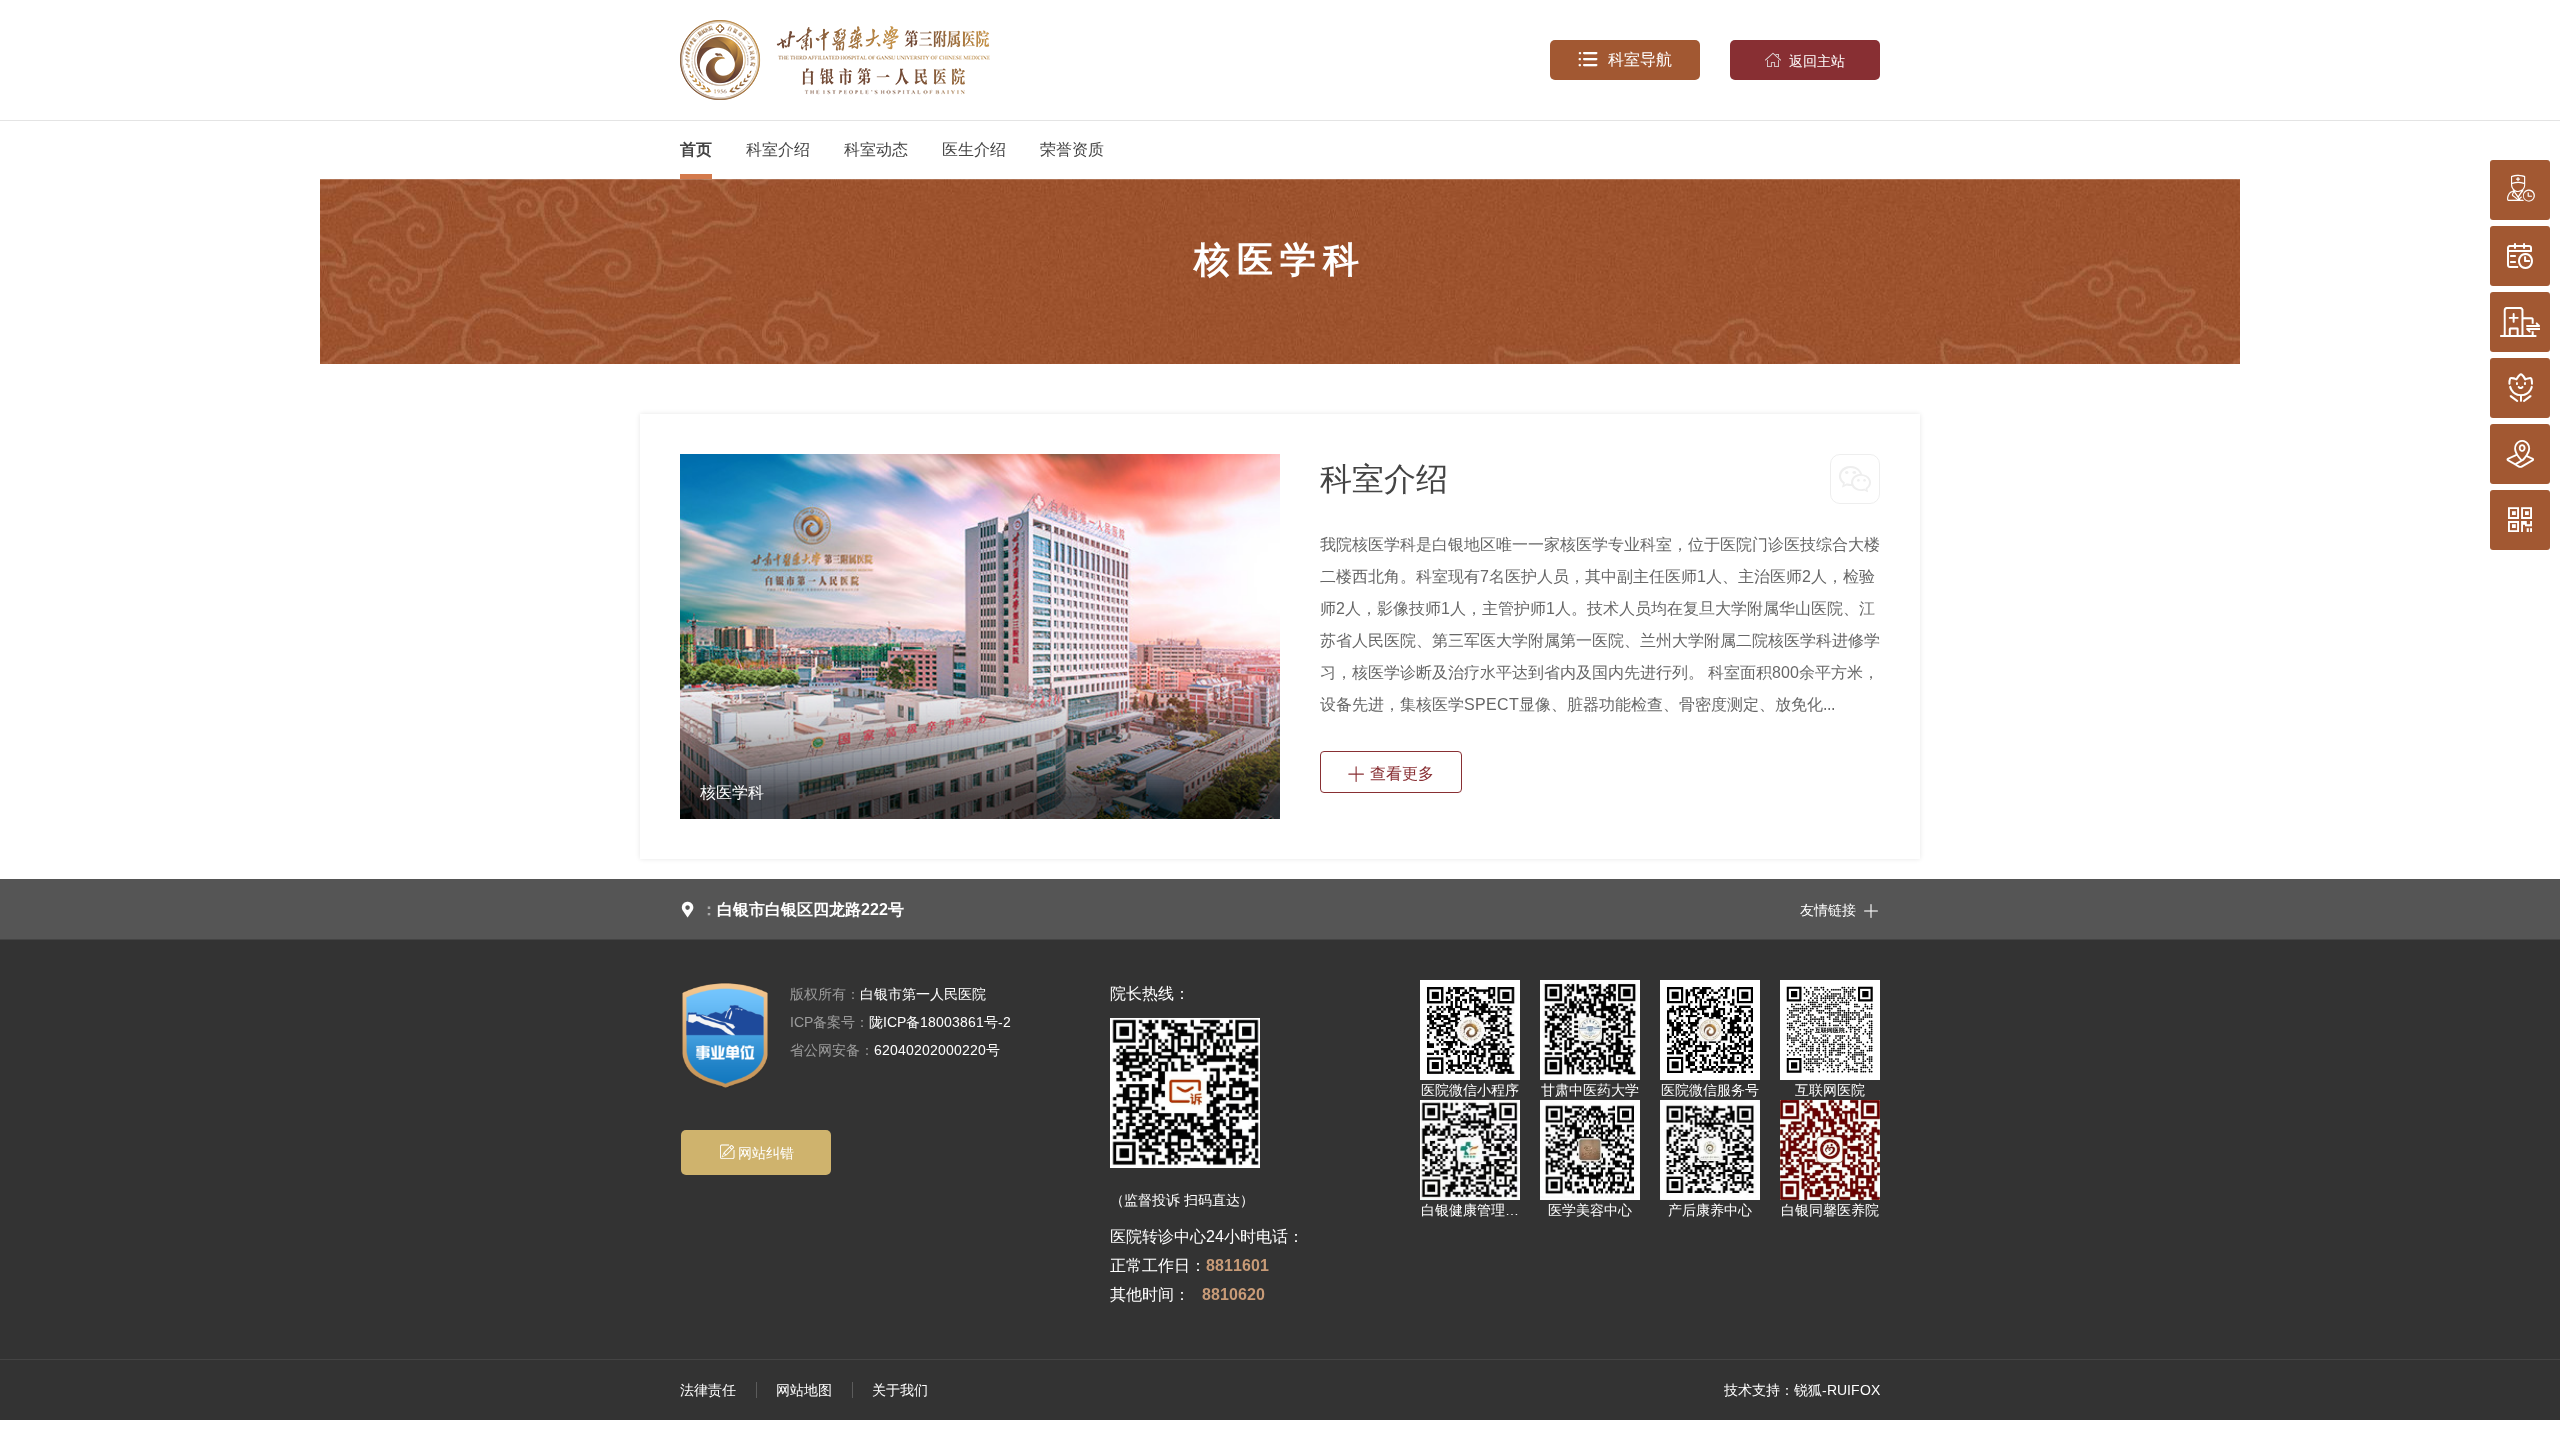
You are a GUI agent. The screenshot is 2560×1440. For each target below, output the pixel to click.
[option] (980, 636)
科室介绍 (778, 149)
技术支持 (1752, 1390)
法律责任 (708, 1390)
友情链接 (1840, 909)
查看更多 (1391, 772)
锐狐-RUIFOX (1837, 1390)
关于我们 (900, 1390)
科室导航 (1625, 59)
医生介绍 (974, 149)
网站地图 (804, 1390)
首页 (696, 149)
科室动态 (876, 149)
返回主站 (1805, 60)
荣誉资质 (1072, 149)
